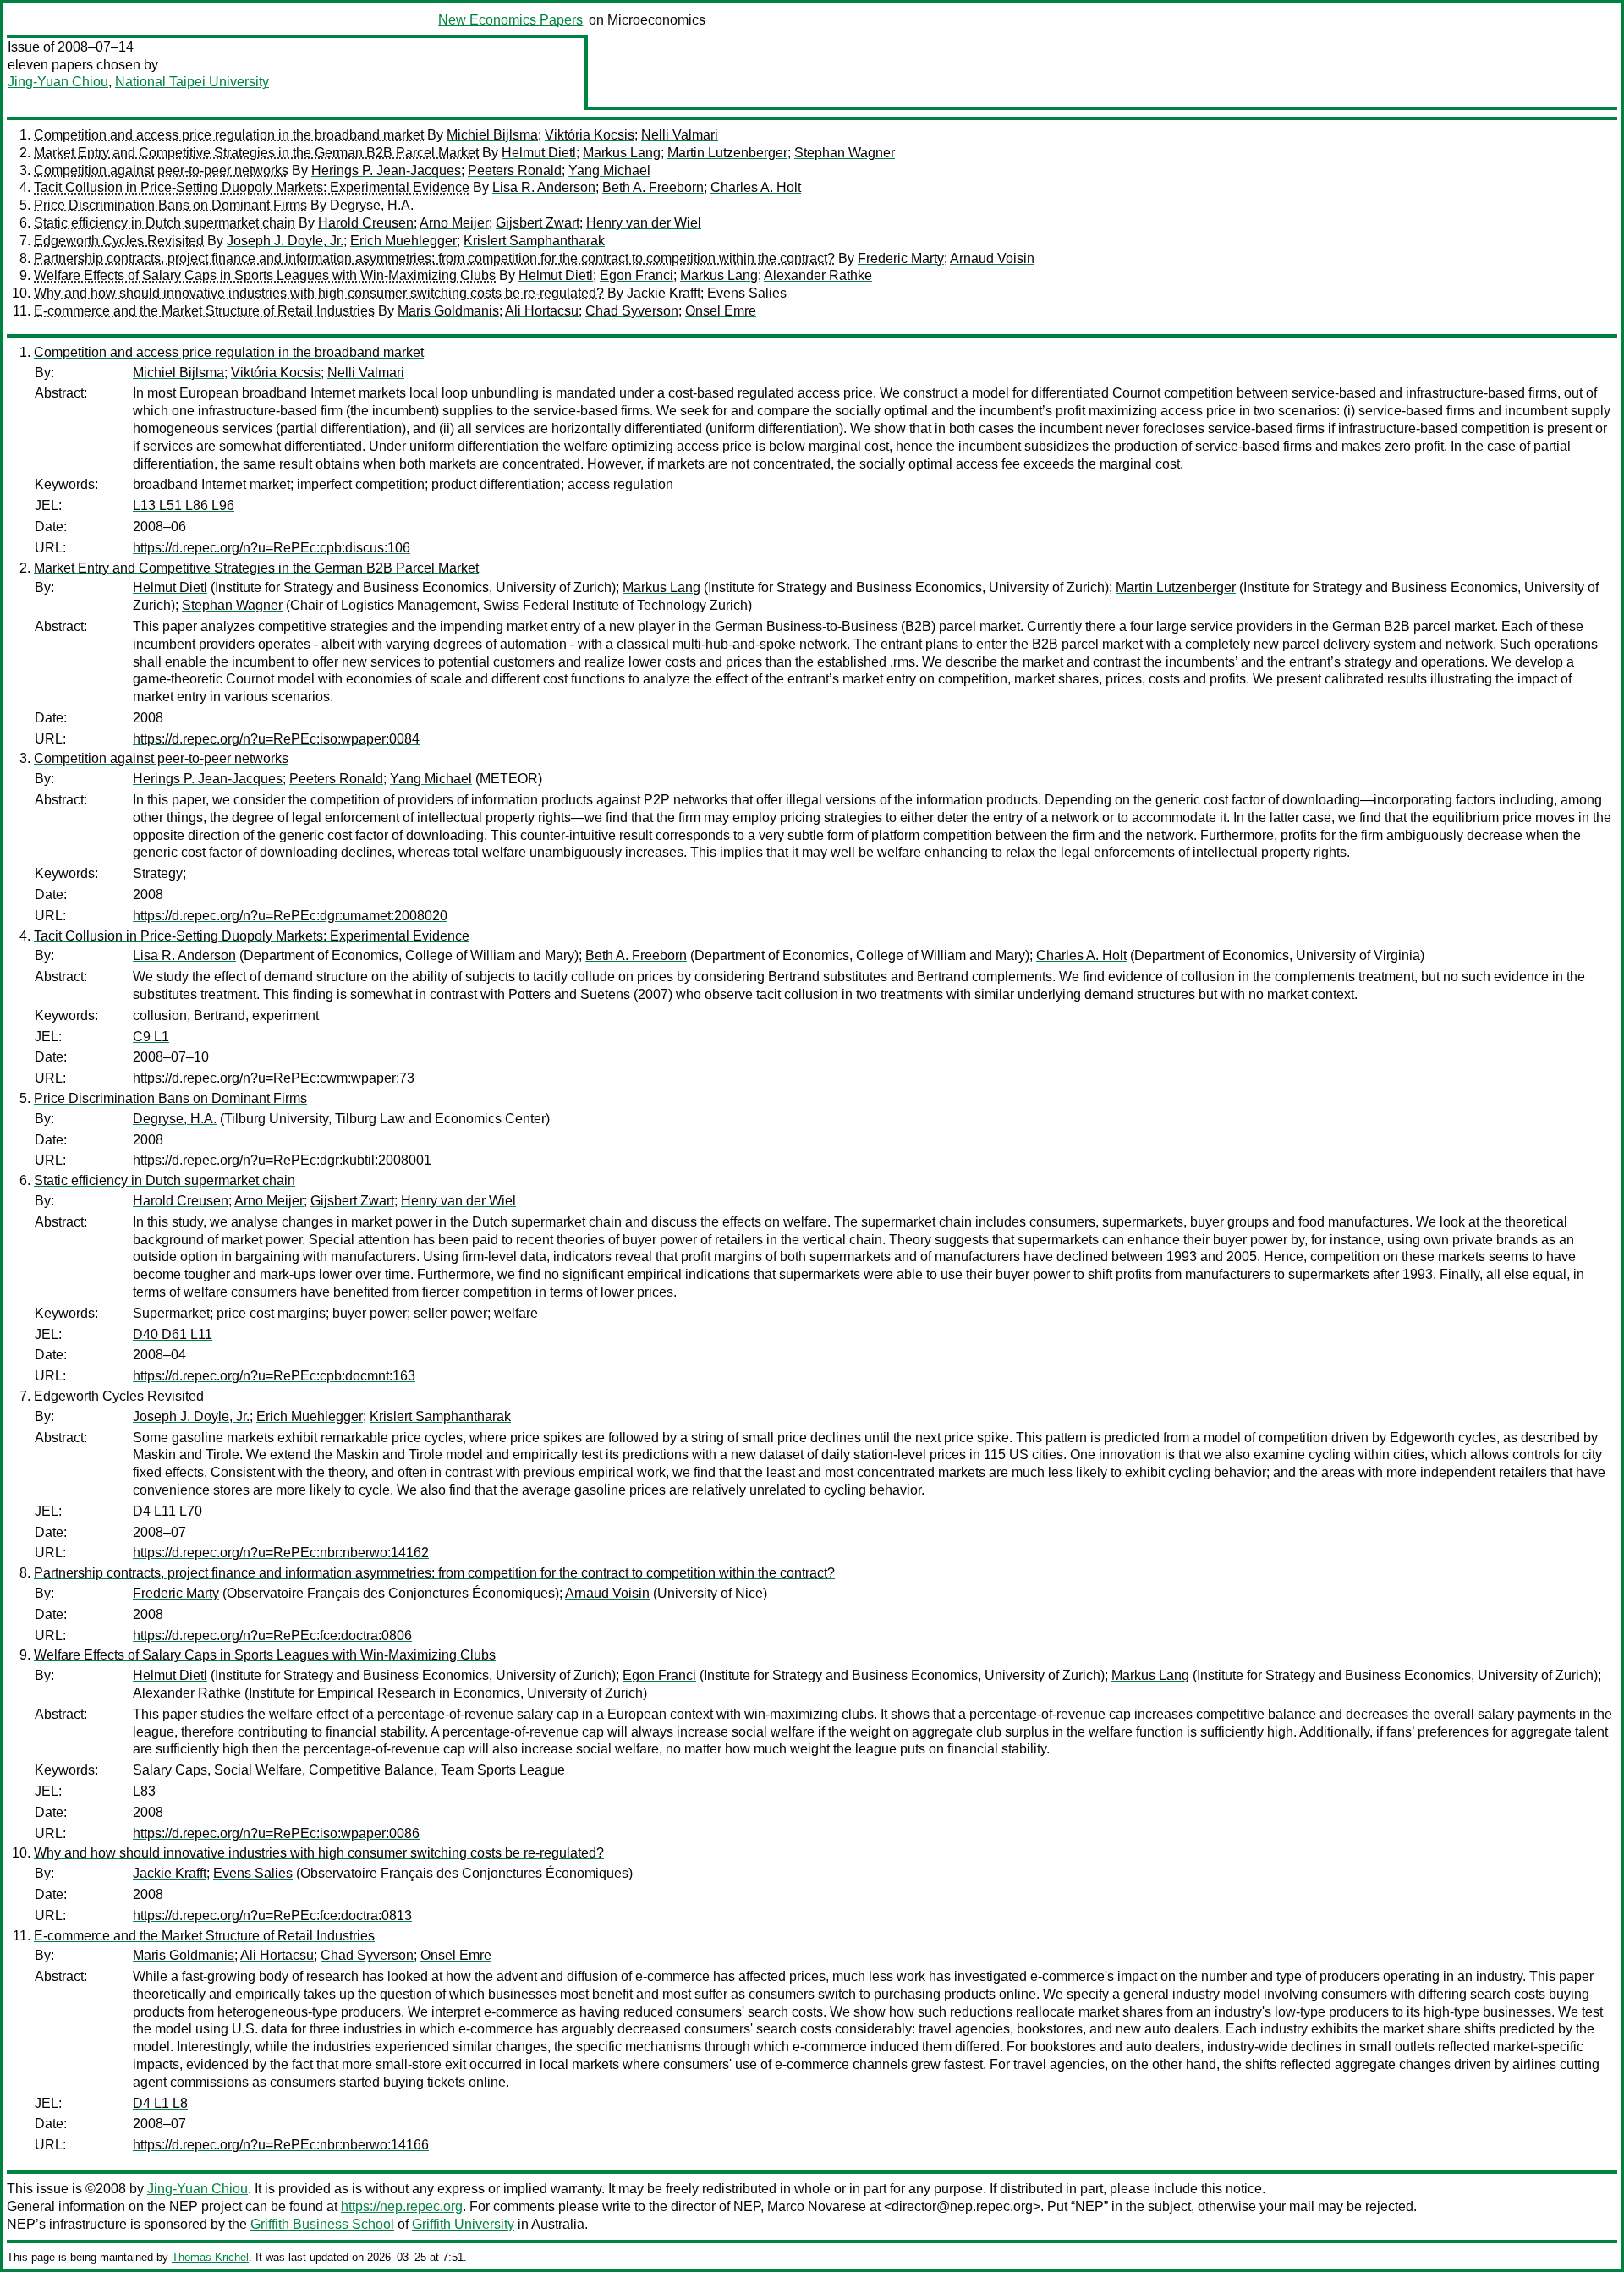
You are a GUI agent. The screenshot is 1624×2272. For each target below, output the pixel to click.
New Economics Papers (510, 20)
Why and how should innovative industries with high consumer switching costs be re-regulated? (319, 293)
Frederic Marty (901, 258)
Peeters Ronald (515, 170)
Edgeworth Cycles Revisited (119, 241)
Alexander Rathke (818, 275)
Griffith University (463, 2224)
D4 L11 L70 (167, 1511)
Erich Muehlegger (403, 241)
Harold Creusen (366, 223)
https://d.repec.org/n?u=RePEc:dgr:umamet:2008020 (290, 916)
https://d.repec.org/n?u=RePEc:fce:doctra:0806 (272, 1635)
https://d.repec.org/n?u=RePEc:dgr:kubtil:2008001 (282, 1160)
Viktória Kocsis (590, 135)
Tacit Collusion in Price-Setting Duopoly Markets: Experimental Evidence (252, 187)
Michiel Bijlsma (492, 135)
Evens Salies (747, 293)
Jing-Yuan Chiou (58, 82)
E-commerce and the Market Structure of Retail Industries (204, 311)
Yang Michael (609, 170)
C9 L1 (151, 1037)
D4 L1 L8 (160, 2103)
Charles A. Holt (756, 187)
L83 (144, 1791)
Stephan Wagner (845, 153)
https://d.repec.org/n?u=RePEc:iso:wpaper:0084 (276, 739)
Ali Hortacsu (542, 311)
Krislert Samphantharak (534, 241)
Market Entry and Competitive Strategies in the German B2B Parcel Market (256, 153)
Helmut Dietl (539, 153)
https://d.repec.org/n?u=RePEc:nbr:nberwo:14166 (281, 2145)
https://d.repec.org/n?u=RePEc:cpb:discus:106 (272, 548)
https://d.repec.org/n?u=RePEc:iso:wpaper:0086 (276, 1833)
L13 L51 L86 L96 (184, 505)
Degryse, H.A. (372, 205)
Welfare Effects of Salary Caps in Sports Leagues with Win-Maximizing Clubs (265, 275)
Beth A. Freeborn (653, 187)
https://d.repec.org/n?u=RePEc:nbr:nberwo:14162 (281, 1553)
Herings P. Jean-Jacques (386, 170)
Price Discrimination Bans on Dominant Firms (170, 205)
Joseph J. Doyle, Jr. (285, 241)
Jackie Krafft (664, 293)
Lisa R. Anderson (544, 187)
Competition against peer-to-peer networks (161, 170)
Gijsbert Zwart (538, 223)
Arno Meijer (454, 223)
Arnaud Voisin (992, 258)
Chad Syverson (632, 311)
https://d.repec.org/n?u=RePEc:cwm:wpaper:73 (274, 1078)
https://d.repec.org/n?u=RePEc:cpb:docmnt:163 (274, 1376)
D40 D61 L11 (173, 1334)
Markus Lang (622, 153)
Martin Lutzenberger (727, 153)
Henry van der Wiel (644, 223)
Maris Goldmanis (448, 311)
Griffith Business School (322, 2224)
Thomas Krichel (210, 2257)
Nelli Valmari (680, 135)
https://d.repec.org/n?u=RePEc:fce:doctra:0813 (272, 1915)
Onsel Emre (721, 311)
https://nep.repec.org (402, 2206)
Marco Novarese (817, 2206)
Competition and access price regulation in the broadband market (229, 135)
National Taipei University (192, 82)
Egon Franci (636, 275)
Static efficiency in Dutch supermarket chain (165, 223)
